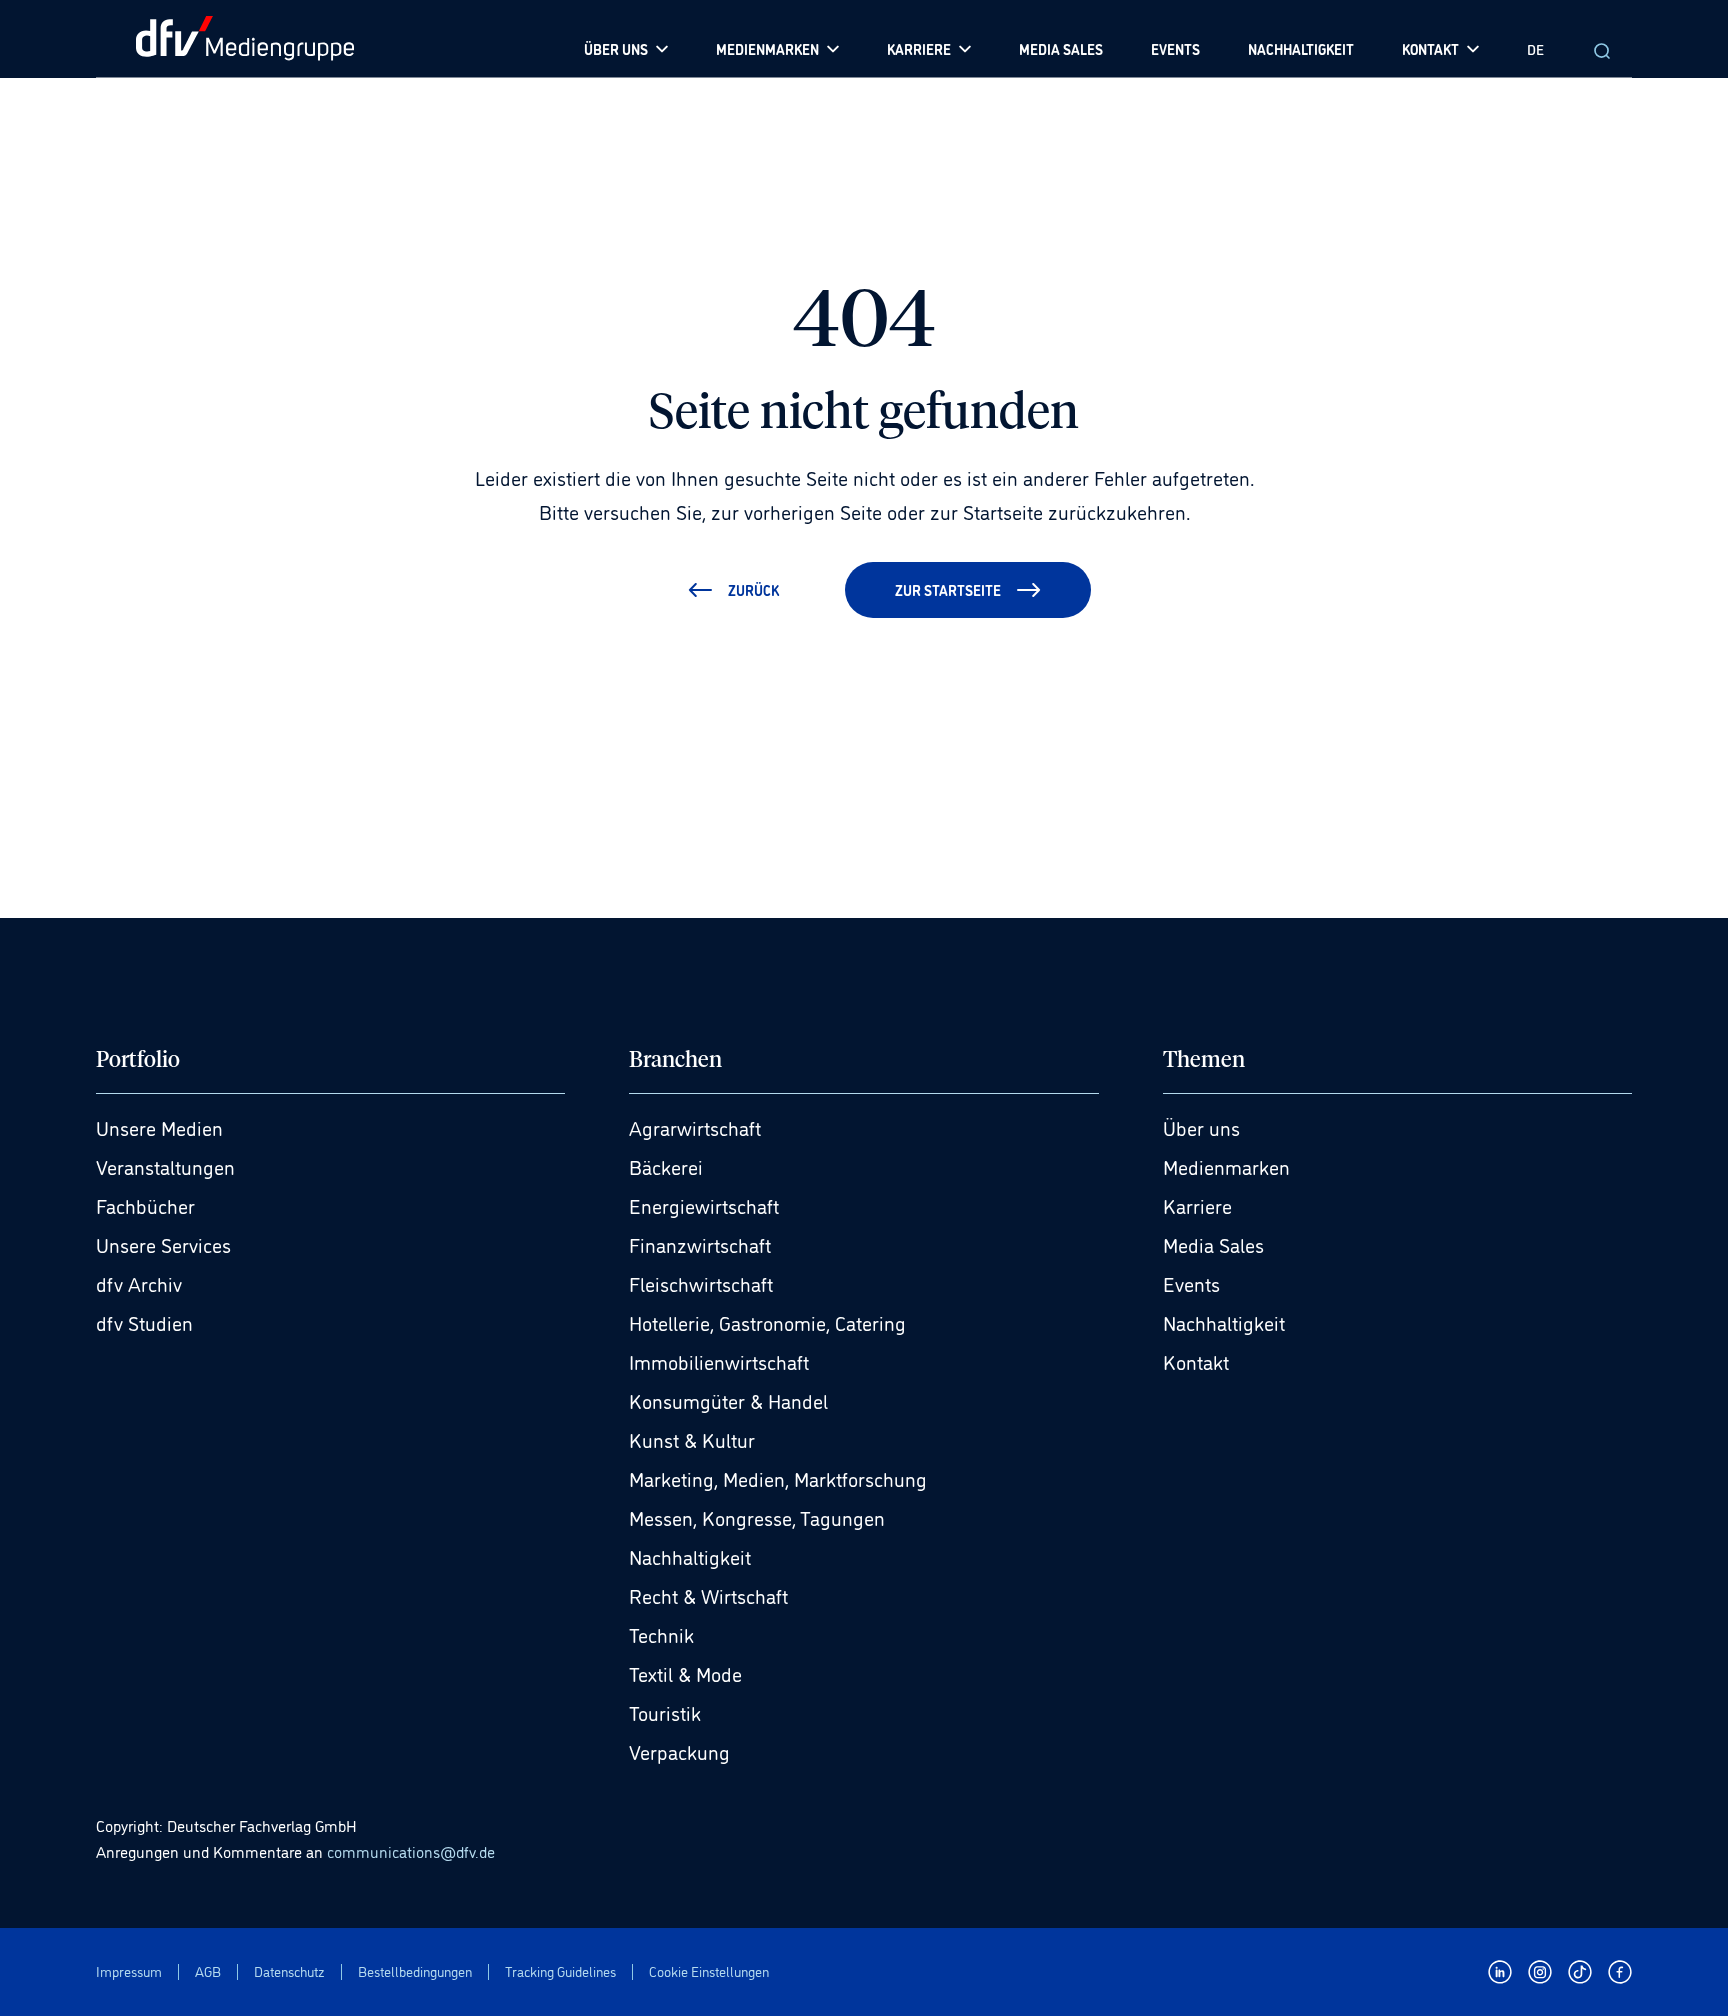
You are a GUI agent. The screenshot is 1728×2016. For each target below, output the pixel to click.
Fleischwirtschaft (701, 1283)
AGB (208, 1971)
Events (1191, 1283)
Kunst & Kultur (692, 1439)
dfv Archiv (139, 1283)
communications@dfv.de (411, 1851)
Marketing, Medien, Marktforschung (778, 1478)
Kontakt (1196, 1361)
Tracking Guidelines (560, 1971)
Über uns (1201, 1127)
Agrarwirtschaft (695, 1127)
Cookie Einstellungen (709, 1971)
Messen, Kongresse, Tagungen (757, 1517)
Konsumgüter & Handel (728, 1400)
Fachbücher (145, 1205)
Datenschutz (289, 1971)
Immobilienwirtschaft (719, 1361)
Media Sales (1213, 1244)
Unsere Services (163, 1244)
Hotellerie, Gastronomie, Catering (767, 1322)
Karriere (1197, 1205)
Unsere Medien (159, 1127)
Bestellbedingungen (415, 1971)
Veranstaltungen (165, 1166)
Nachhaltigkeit (690, 1556)
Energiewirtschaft (704, 1205)
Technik (661, 1634)
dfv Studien (144, 1322)
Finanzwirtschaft (700, 1244)
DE (1535, 48)
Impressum (129, 1971)
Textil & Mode (685, 1673)
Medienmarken (1226, 1166)
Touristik (665, 1712)
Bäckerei (666, 1166)
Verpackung (679, 1751)
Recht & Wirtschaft (708, 1595)
